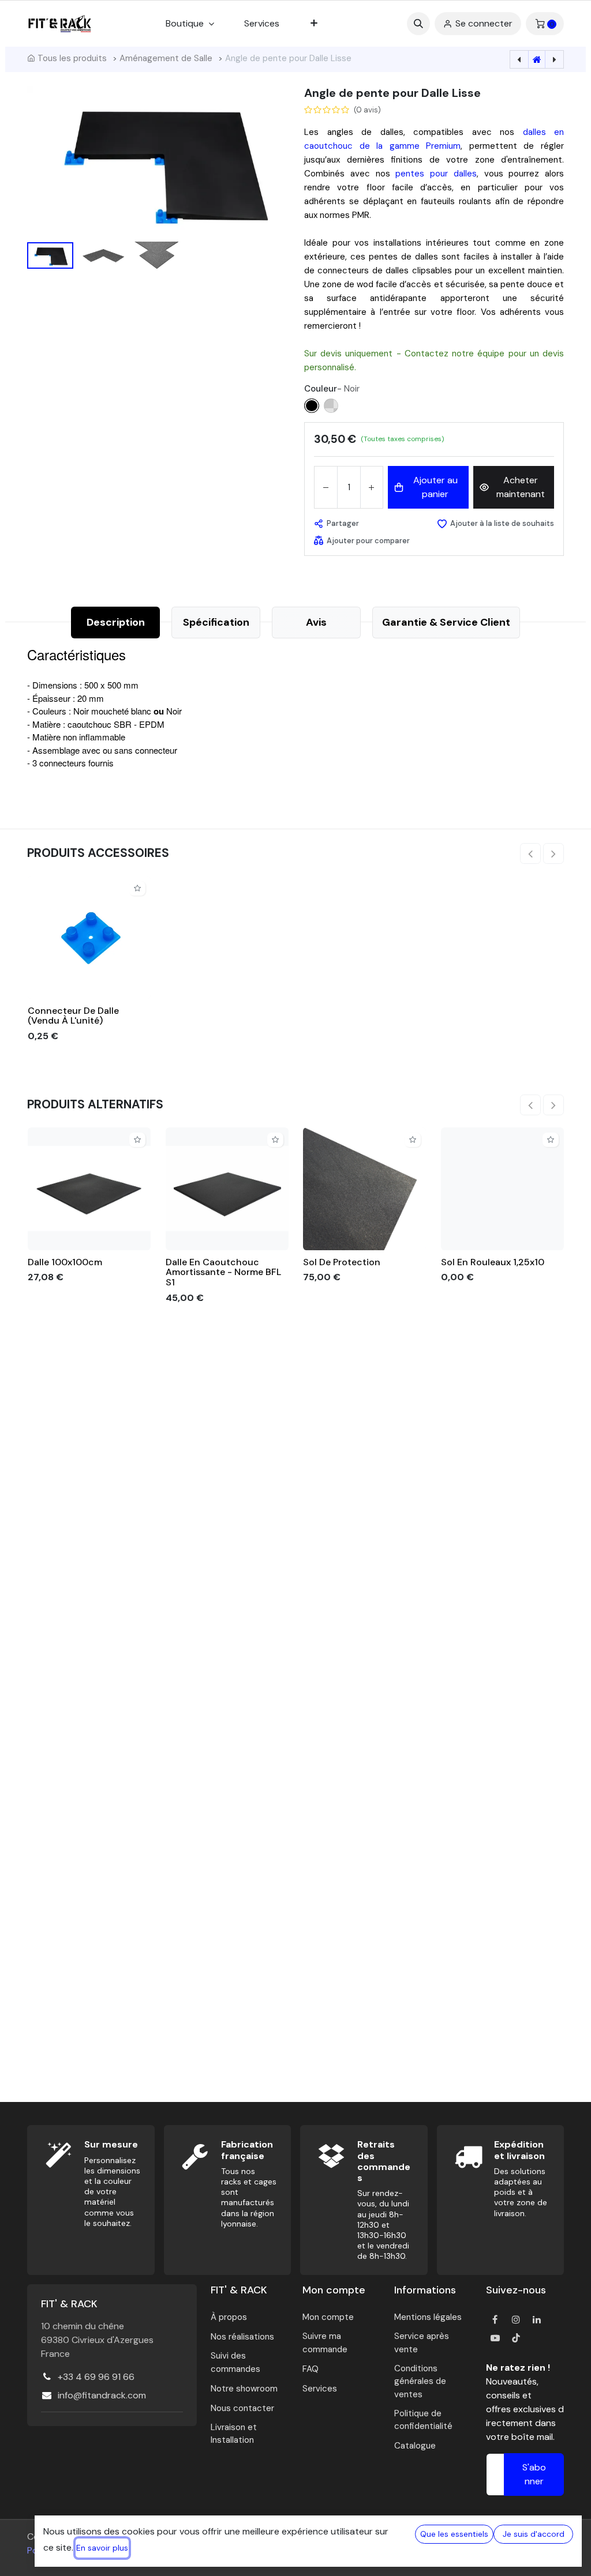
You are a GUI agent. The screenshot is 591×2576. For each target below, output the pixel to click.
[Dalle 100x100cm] (89, 1189)
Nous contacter (242, 2408)
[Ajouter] (371, 487)
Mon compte (328, 2317)
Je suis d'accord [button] (534, 2534)
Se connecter (484, 23)
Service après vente (422, 2343)
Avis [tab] (316, 622)
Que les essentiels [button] (454, 2534)
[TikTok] (516, 2338)
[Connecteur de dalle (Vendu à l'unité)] (89, 937)
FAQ (311, 2369)
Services (320, 2389)
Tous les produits (72, 58)
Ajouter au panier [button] (435, 487)
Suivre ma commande (325, 2343)
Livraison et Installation (234, 2434)
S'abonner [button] (534, 2474)
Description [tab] (116, 622)
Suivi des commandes (235, 2362)
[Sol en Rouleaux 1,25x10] (502, 1189)
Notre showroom (244, 2389)
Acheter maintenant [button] (521, 487)
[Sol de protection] (364, 1189)
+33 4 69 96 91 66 (96, 2377)
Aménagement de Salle (166, 58)
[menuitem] (262, 24)
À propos (229, 2317)
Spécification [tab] (216, 622)
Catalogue (415, 2446)
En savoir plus (102, 2548)
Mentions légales (428, 2317)
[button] (418, 24)
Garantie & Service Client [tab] (446, 622)
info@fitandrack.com (102, 2395)
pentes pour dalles (436, 174)
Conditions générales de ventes (420, 2381)
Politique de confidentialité (423, 2420)
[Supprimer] (326, 487)
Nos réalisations (242, 2337)
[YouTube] (495, 2338)
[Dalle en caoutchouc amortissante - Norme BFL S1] (227, 1189)
